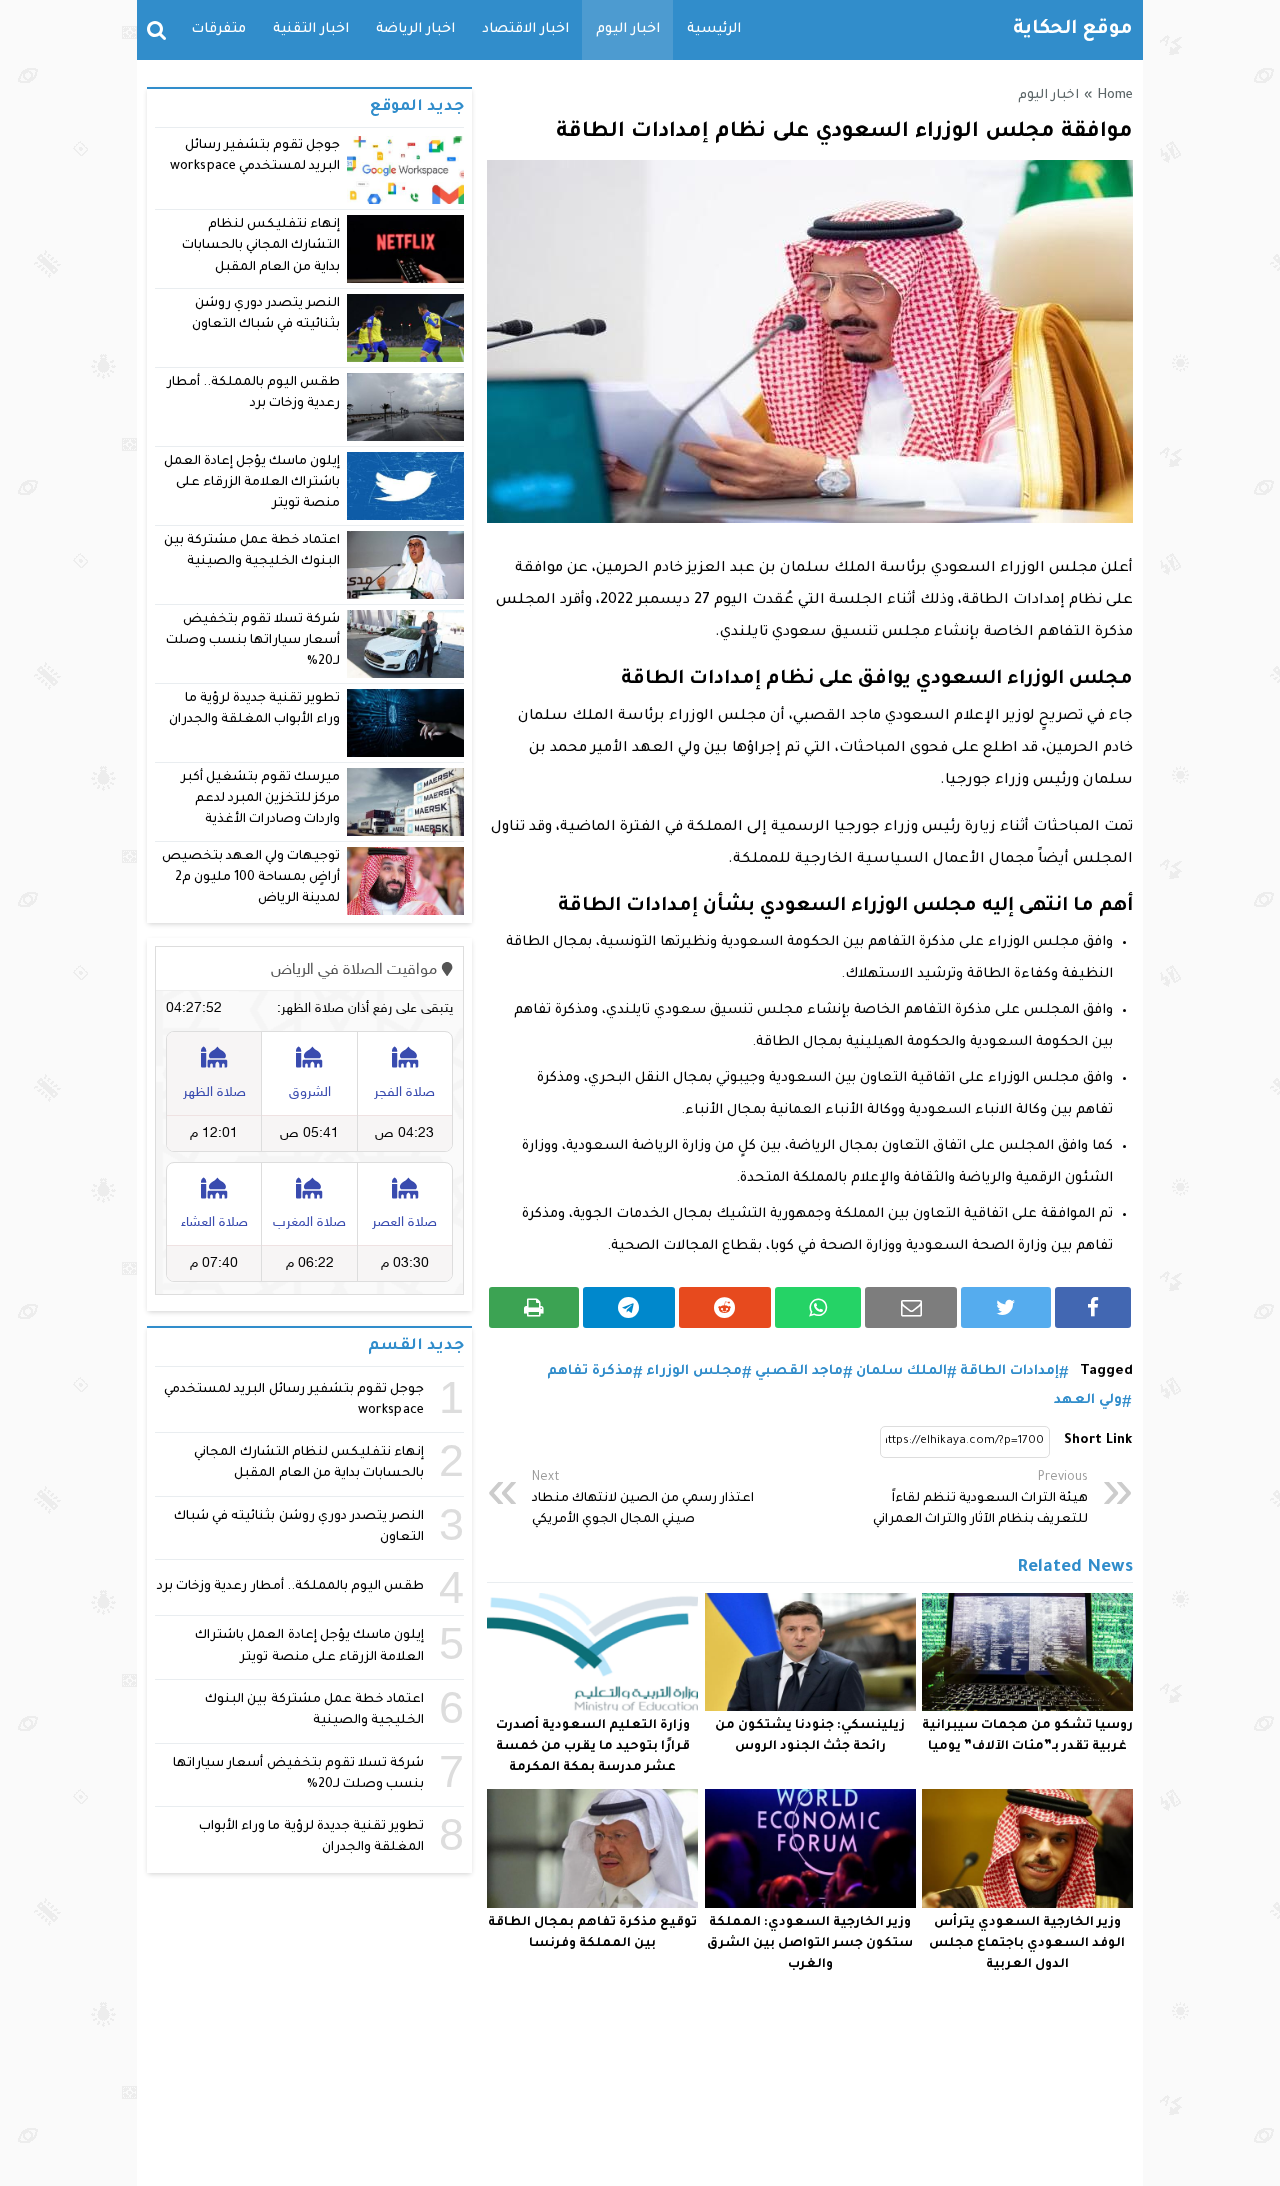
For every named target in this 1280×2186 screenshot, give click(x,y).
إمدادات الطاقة (1009, 1371)
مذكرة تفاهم (590, 1371)
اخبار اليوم (628, 29)
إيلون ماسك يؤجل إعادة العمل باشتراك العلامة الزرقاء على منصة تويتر (252, 483)
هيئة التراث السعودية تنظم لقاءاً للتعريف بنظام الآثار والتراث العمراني (980, 1499)
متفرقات (218, 29)
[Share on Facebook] (1093, 1307)
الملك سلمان (901, 1371)
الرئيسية (714, 29)
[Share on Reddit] (725, 1307)
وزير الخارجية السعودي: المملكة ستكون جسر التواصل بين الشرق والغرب (810, 1944)
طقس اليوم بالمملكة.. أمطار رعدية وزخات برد (290, 1587)
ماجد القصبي (799, 1371)
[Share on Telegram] (629, 1307)
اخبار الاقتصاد (525, 29)
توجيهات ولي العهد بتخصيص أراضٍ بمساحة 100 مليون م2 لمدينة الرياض (251, 878)
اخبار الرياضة (415, 29)
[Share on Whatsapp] (818, 1307)
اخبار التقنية (311, 29)
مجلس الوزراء (694, 1371)
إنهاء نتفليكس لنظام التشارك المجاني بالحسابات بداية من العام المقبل (261, 246)
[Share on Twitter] (1006, 1307)
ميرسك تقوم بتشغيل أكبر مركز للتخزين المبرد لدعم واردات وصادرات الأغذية (260, 799)
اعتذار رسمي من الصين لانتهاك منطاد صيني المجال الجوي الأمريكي (643, 1499)
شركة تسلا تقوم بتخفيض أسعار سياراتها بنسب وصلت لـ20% (253, 641)
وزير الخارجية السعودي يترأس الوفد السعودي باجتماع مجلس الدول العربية (1027, 1944)
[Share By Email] (911, 1307)
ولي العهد (1088, 1400)
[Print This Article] (534, 1307)
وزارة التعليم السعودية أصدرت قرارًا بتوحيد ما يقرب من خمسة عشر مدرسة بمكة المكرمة (593, 1747)
